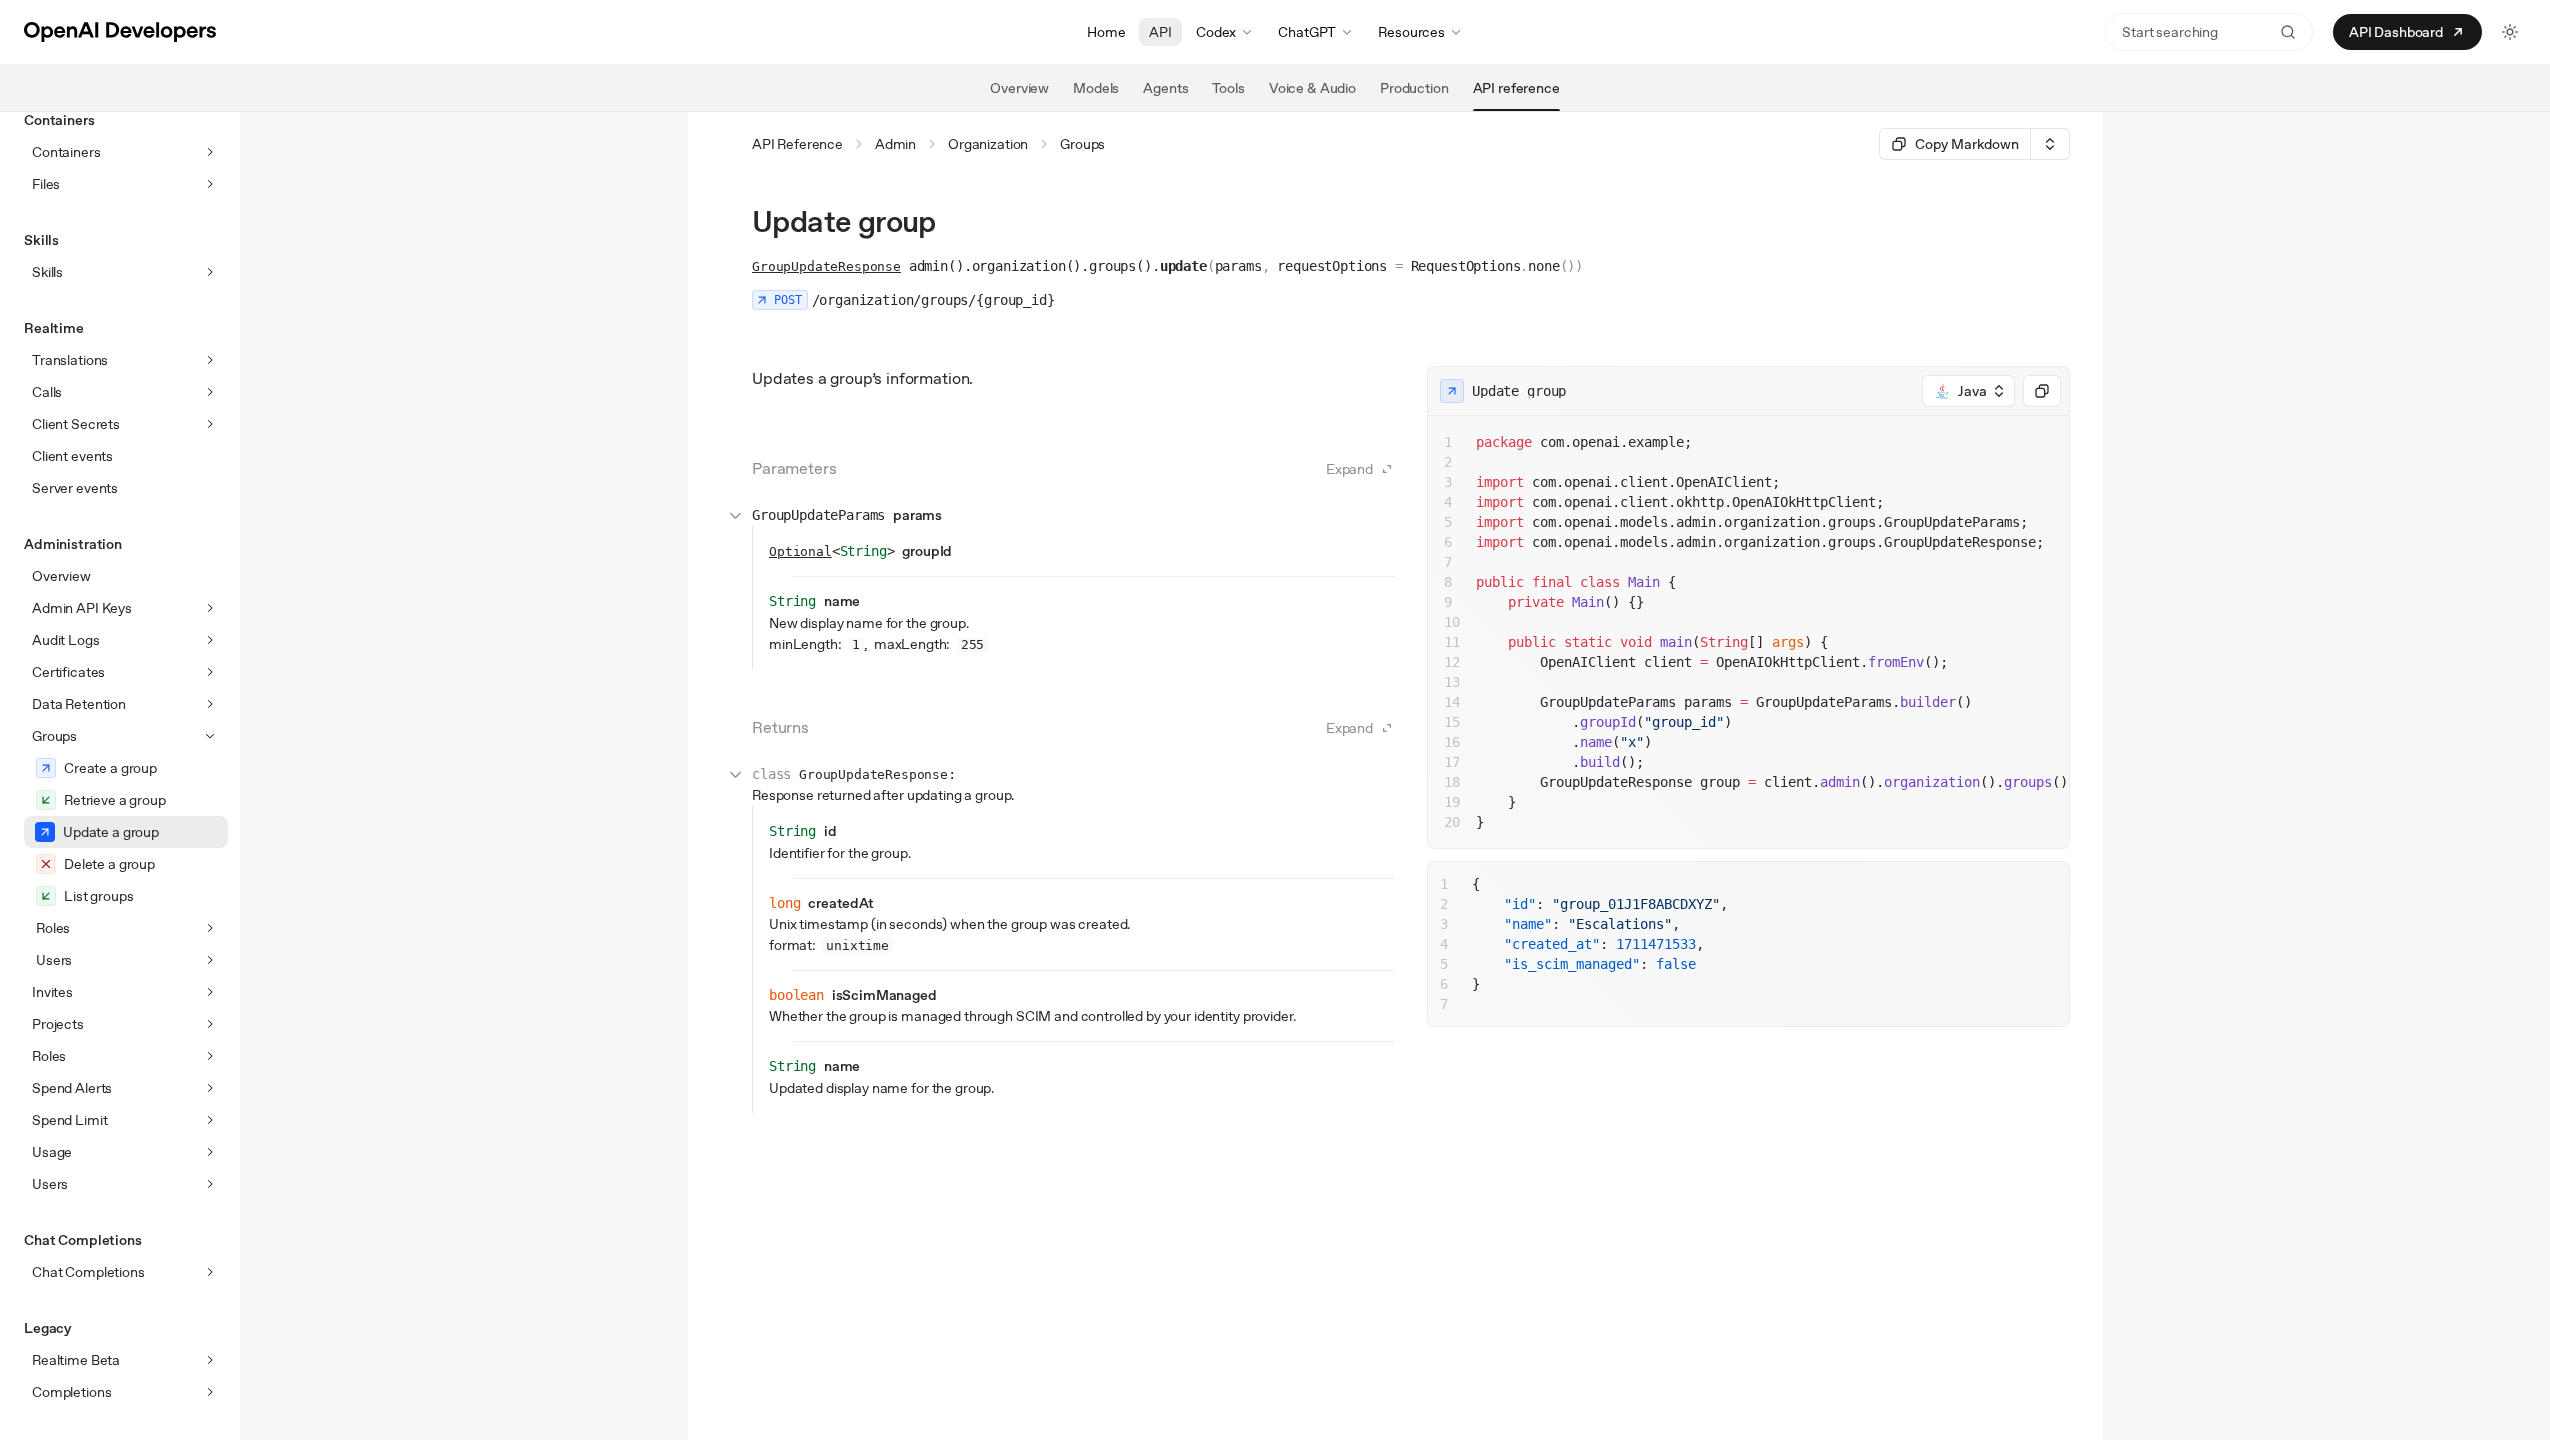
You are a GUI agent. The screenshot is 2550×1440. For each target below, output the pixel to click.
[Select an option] (2050, 144)
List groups (98, 896)
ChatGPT (1307, 32)
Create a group (110, 768)
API (1160, 32)
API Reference (797, 144)
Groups (1082, 144)
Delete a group (109, 864)
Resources (1411, 32)
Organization (988, 144)
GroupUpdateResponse (826, 266)
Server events (75, 488)
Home (1106, 32)
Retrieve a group (115, 800)
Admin (895, 144)
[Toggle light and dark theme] (2510, 32)
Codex (1216, 32)
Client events (72, 456)
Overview (61, 576)
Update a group (111, 832)
